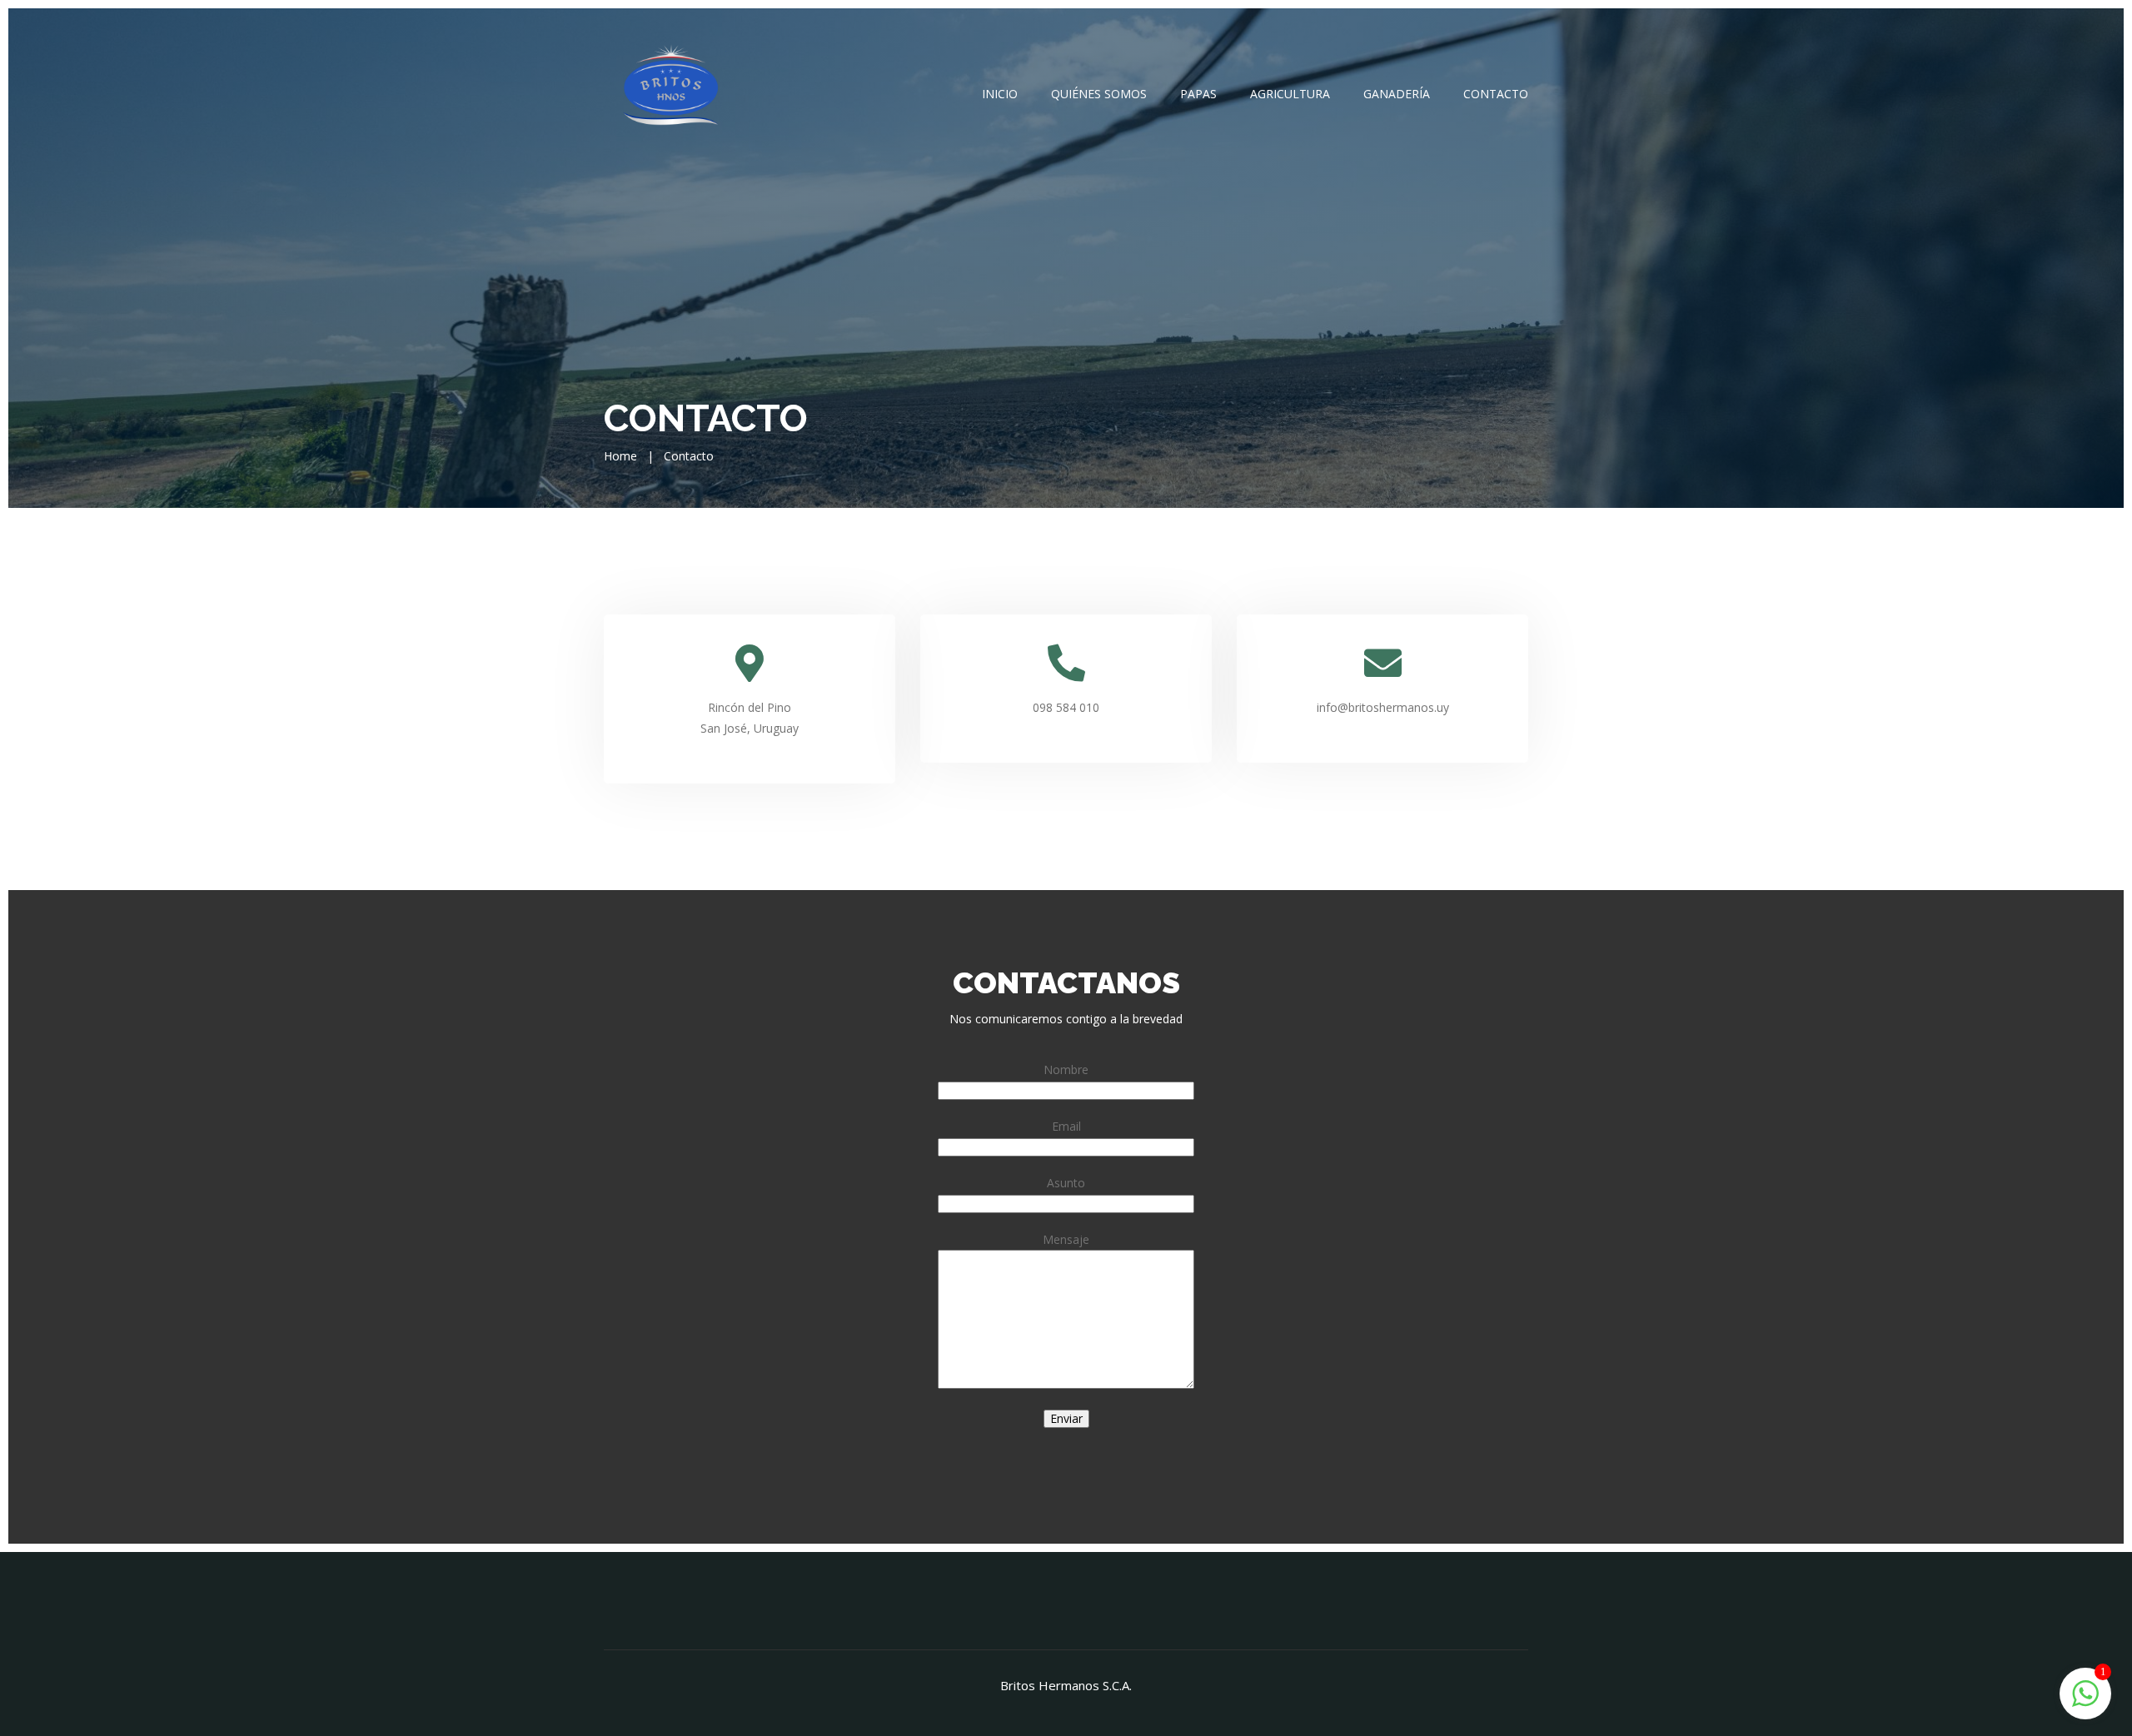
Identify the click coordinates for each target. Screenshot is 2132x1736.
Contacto (1496, 94)
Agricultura (1290, 94)
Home (620, 456)
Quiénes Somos (1099, 94)
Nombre (1066, 1069)
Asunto (1066, 1183)
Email (1066, 1126)
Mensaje (1066, 1239)
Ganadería (1397, 94)
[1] (2085, 1692)
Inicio (1000, 94)
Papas (1198, 94)
